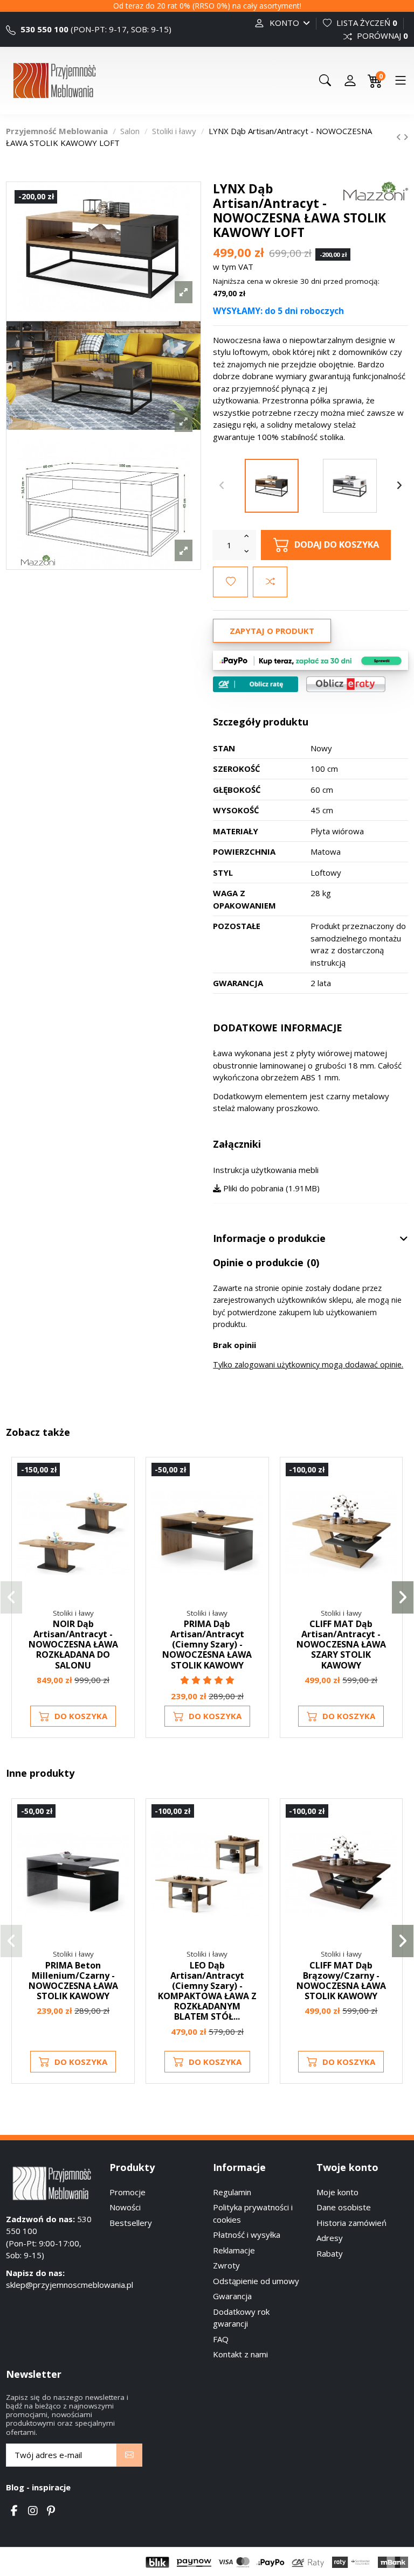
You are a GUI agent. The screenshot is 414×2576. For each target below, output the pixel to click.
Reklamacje (234, 2250)
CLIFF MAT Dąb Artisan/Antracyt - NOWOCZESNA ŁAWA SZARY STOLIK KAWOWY (341, 1645)
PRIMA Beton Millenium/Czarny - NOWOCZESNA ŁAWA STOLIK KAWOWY (73, 1981)
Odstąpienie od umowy (256, 2281)
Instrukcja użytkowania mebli (266, 1170)
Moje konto (337, 2192)
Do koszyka (81, 1716)
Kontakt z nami (240, 2354)
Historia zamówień (351, 2223)
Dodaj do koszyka (337, 544)
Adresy (330, 2238)
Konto (284, 23)
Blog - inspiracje (38, 2487)
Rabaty (330, 2253)
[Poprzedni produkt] (400, 137)
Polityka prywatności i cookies (253, 2213)
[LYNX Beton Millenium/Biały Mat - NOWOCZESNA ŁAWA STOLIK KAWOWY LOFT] (350, 486)
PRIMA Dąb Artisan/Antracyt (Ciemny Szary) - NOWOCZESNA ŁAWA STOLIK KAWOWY (207, 1645)
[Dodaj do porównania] (270, 582)
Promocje (127, 2192)
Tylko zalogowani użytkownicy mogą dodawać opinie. (308, 1364)
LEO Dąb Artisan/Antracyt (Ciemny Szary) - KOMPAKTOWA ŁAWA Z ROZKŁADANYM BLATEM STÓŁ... (207, 1991)
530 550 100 (43, 29)
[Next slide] (399, 486)
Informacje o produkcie (269, 1239)
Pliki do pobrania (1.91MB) (270, 1188)
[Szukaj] (325, 80)
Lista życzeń (366, 23)
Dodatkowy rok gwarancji (241, 2318)
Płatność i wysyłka (247, 2235)
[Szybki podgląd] (120, 1520)
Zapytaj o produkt (272, 631)
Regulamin (232, 2192)
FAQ (221, 2339)
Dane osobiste (344, 2207)
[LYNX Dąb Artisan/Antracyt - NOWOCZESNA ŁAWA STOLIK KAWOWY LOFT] (272, 486)
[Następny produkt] (406, 137)
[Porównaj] (120, 1500)
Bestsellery (131, 2223)
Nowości (125, 2207)
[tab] (310, 1239)
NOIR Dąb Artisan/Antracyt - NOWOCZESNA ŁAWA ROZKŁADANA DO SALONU (73, 1645)
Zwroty (226, 2265)
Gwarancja (232, 2296)
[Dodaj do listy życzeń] (230, 582)
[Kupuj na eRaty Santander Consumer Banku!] (346, 683)
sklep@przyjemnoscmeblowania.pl (70, 2285)
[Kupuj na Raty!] (256, 684)
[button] (11, 1597)
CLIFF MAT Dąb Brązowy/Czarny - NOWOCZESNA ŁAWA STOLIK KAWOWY (341, 1981)
